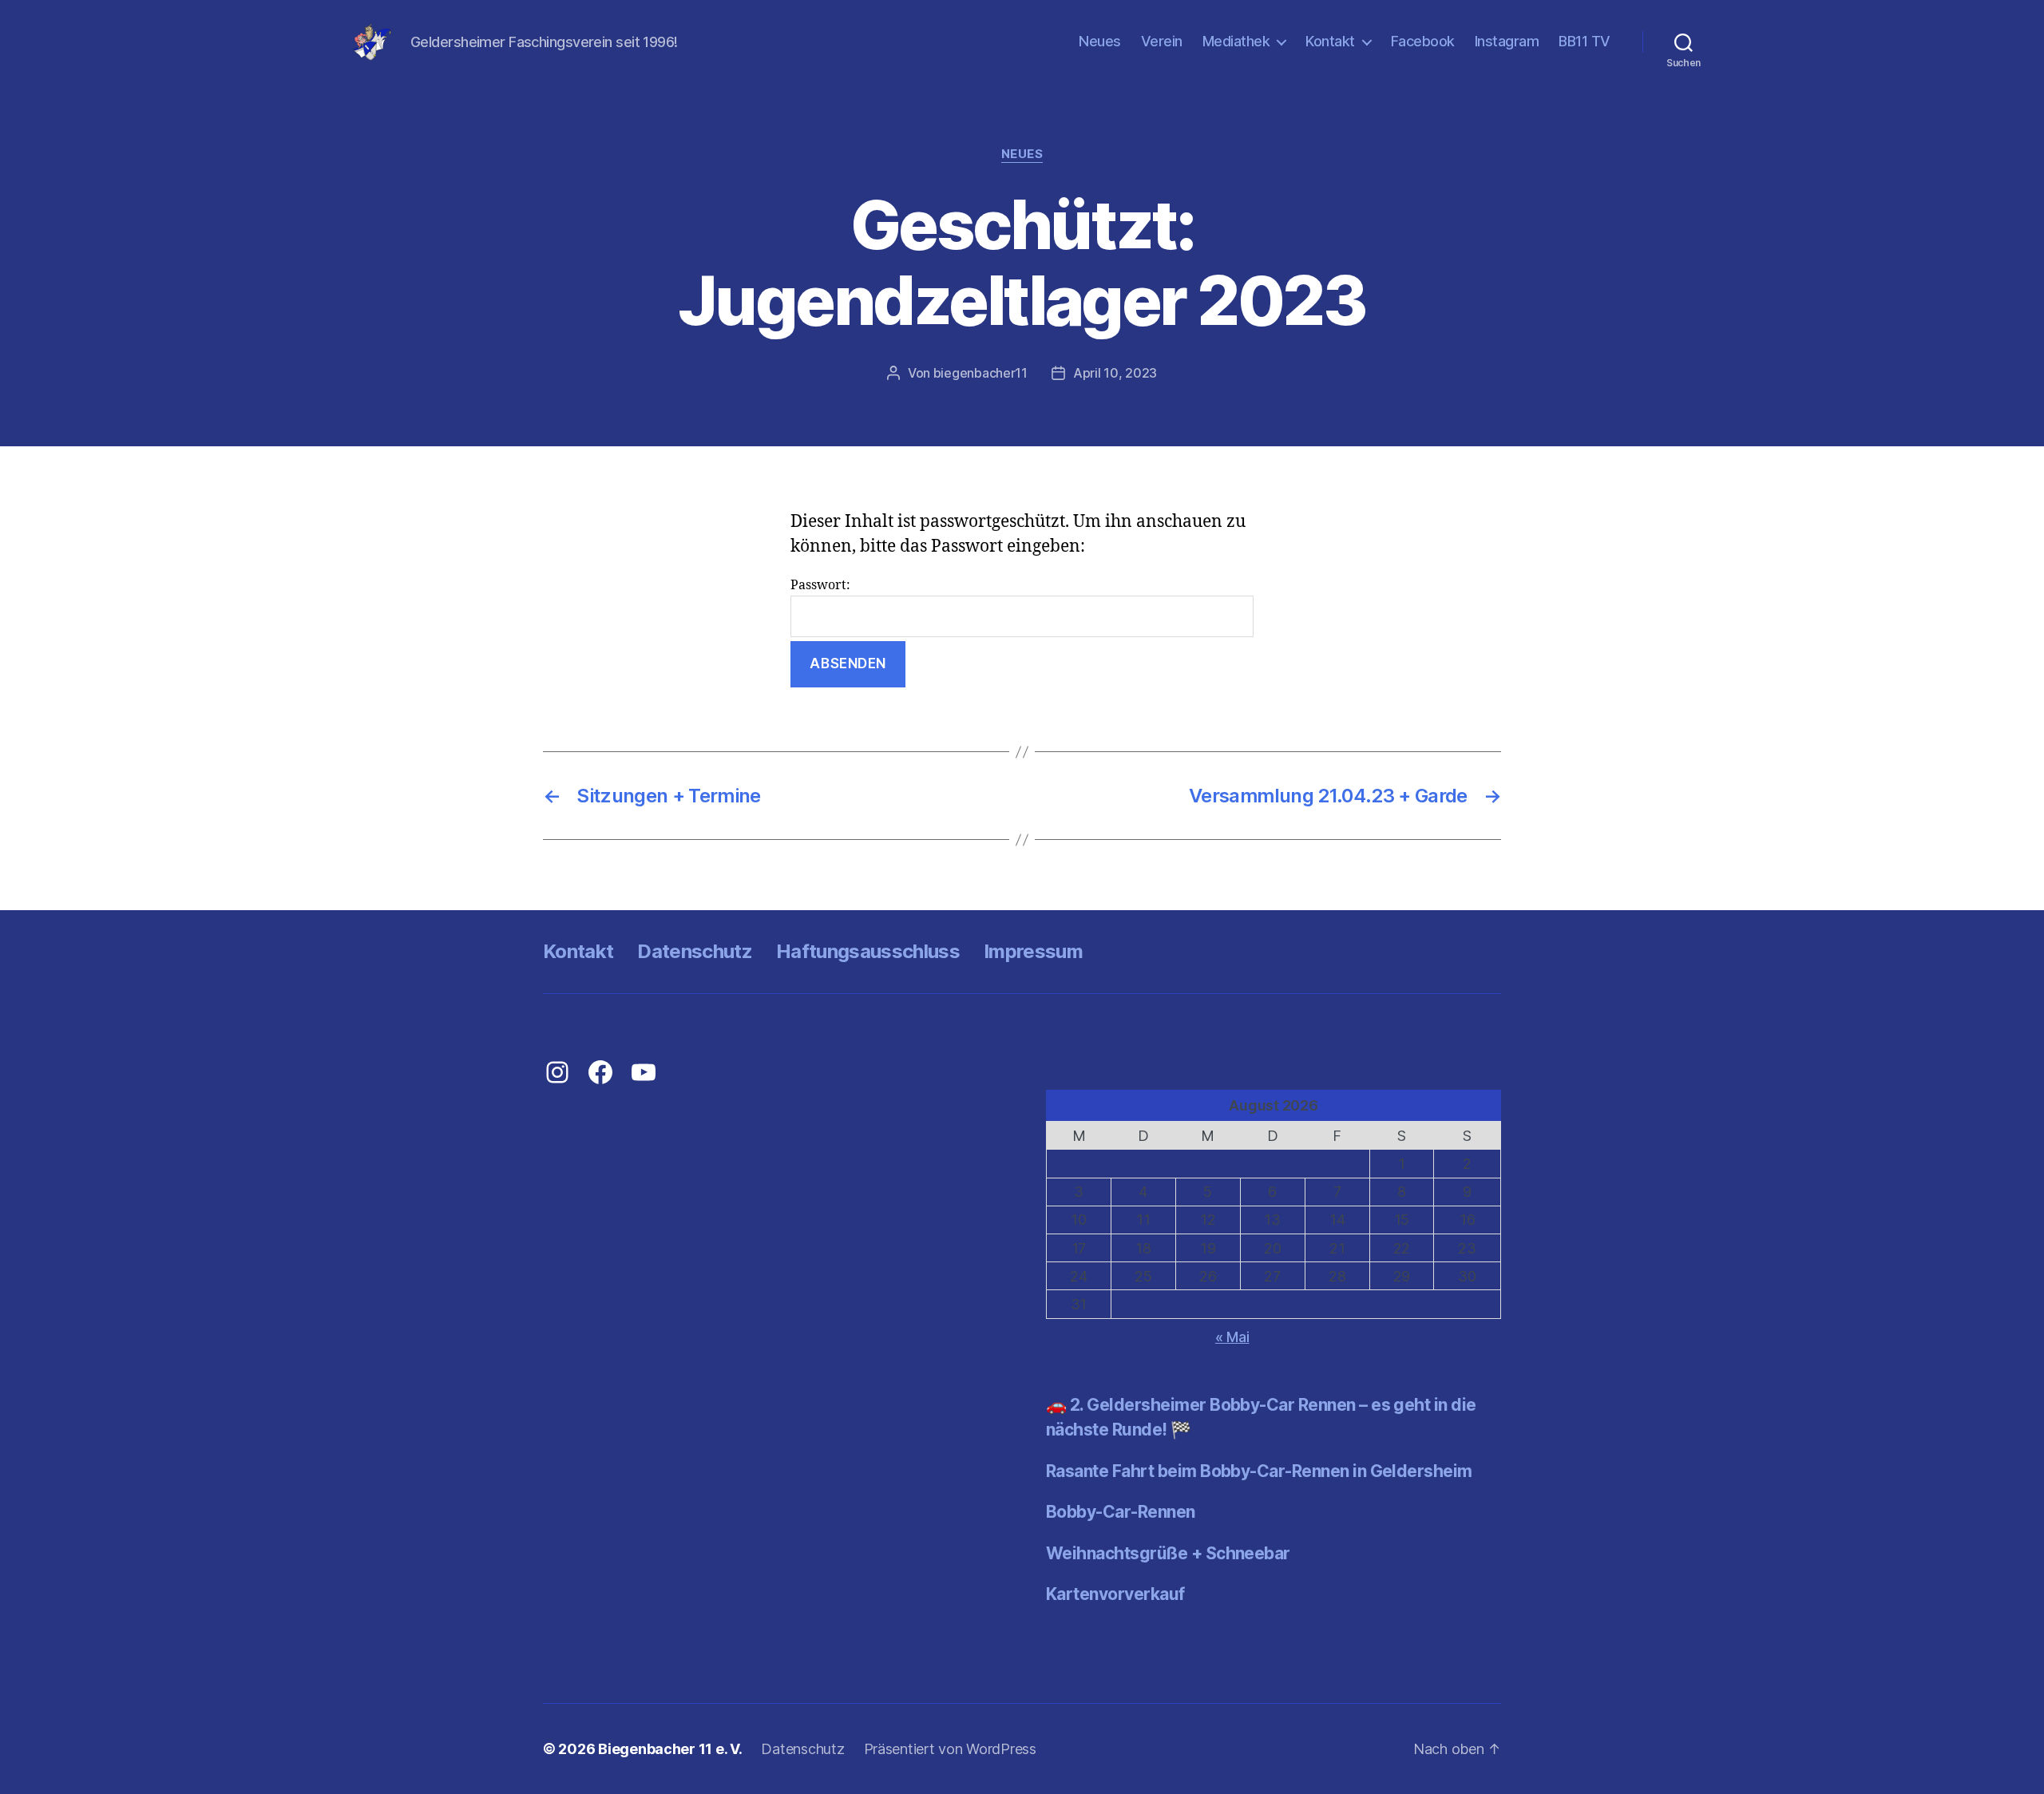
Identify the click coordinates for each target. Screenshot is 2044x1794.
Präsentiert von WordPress (950, 1749)
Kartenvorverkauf (1115, 1594)
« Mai (1232, 1337)
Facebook (1423, 41)
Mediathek (1236, 41)
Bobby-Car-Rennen (1121, 1512)
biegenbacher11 (980, 373)
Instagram (1507, 41)
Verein (1162, 41)
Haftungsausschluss (868, 951)
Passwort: (820, 585)
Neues (1100, 41)
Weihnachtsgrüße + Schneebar (1168, 1553)
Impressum (1033, 951)
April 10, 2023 (1115, 373)
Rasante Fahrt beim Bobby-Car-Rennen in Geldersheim (1259, 1471)
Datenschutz (695, 951)
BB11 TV (1584, 41)
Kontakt (1330, 41)
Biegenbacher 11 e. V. (670, 1749)
